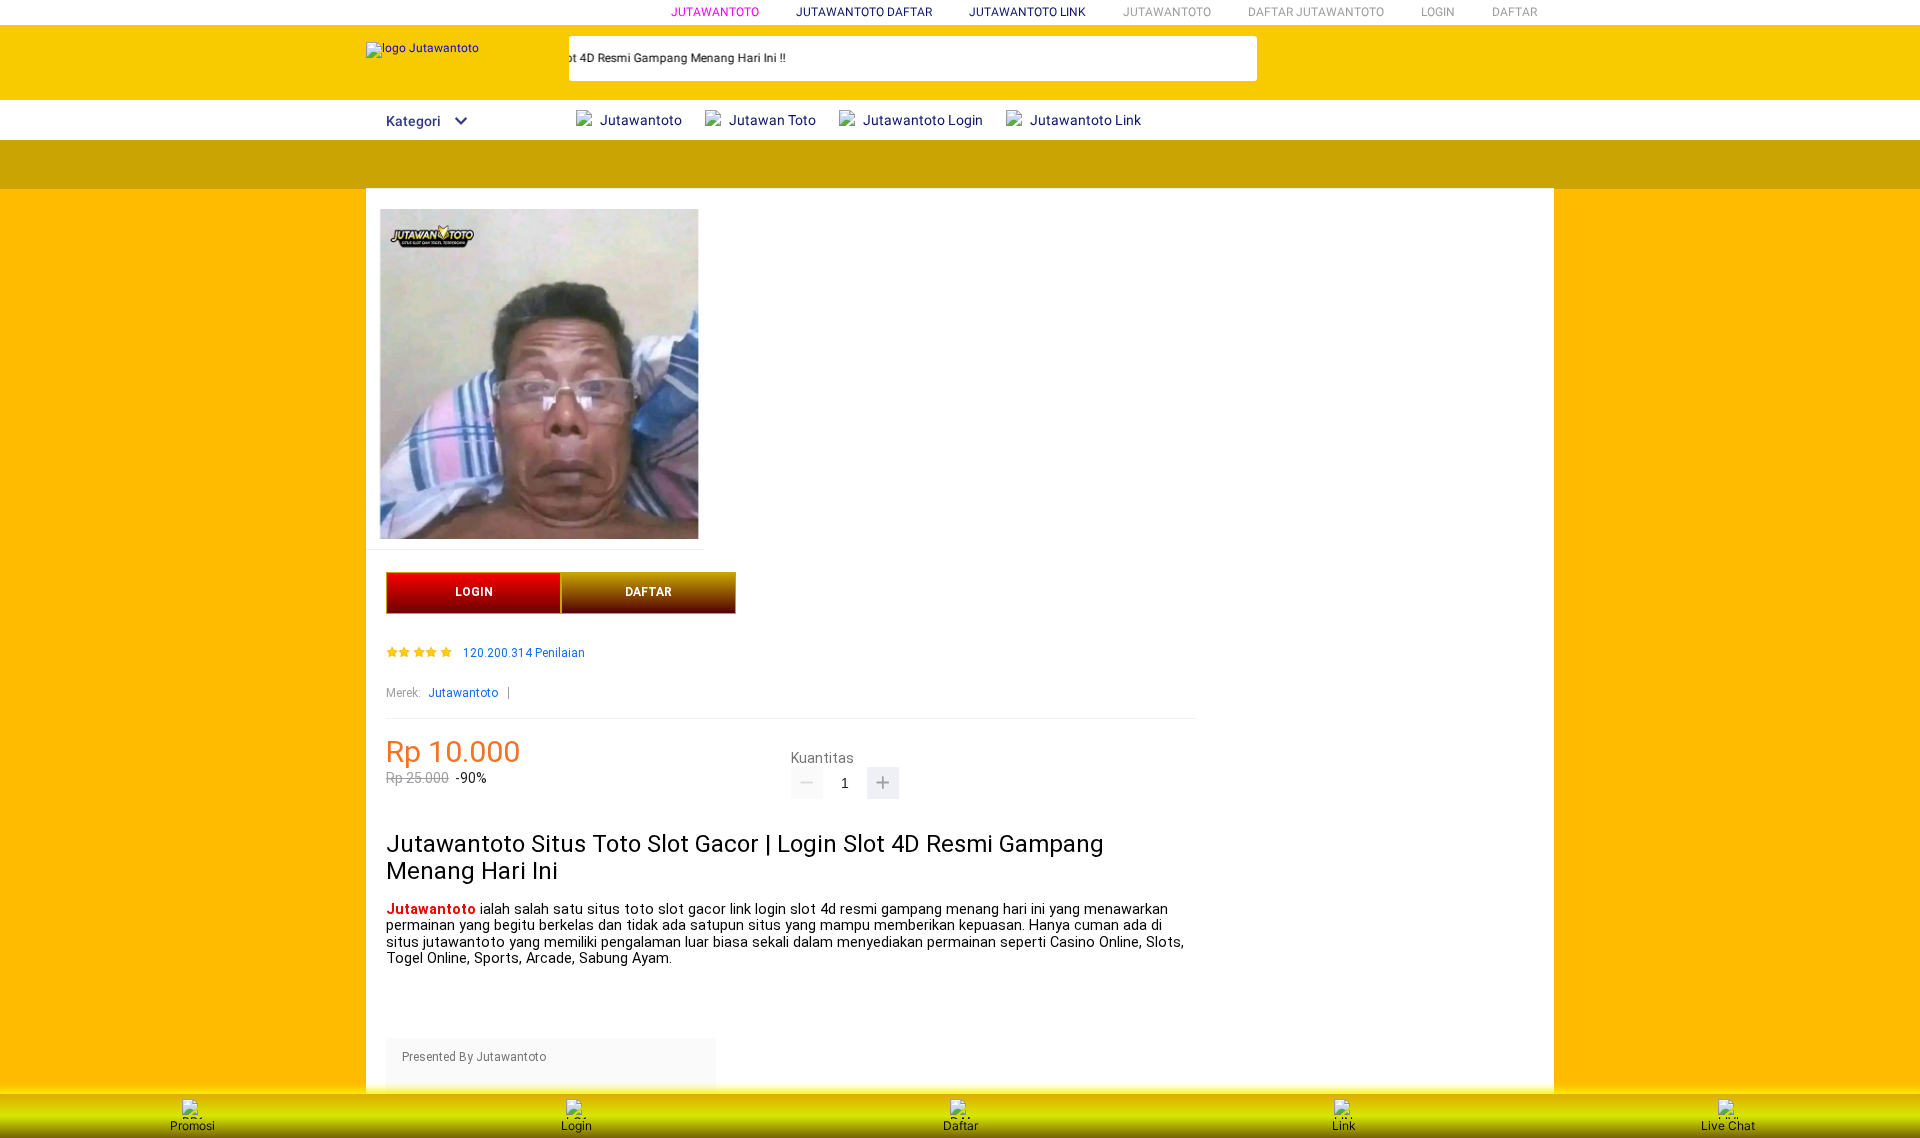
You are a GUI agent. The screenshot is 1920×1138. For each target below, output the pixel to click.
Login (576, 1125)
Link (1344, 1125)
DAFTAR (1514, 12)
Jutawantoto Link (1027, 12)
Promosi (192, 1125)
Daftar (960, 1125)
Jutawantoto (715, 12)
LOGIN (1438, 12)
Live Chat (1728, 1125)
